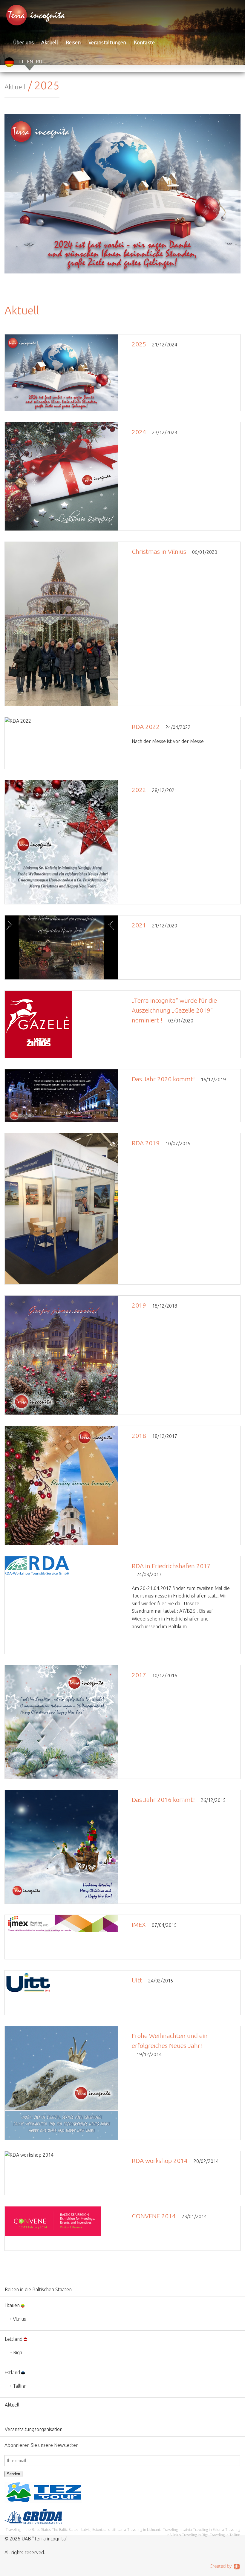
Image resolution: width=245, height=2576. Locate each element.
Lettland (14, 2339)
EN (30, 62)
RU (39, 62)
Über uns (23, 42)
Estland (12, 2372)
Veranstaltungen (107, 42)
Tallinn (20, 2386)
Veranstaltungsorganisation (34, 2429)
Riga (18, 2352)
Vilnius (19, 2319)
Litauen (12, 2305)
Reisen (73, 42)
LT (22, 62)
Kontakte (144, 42)
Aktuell (50, 42)
